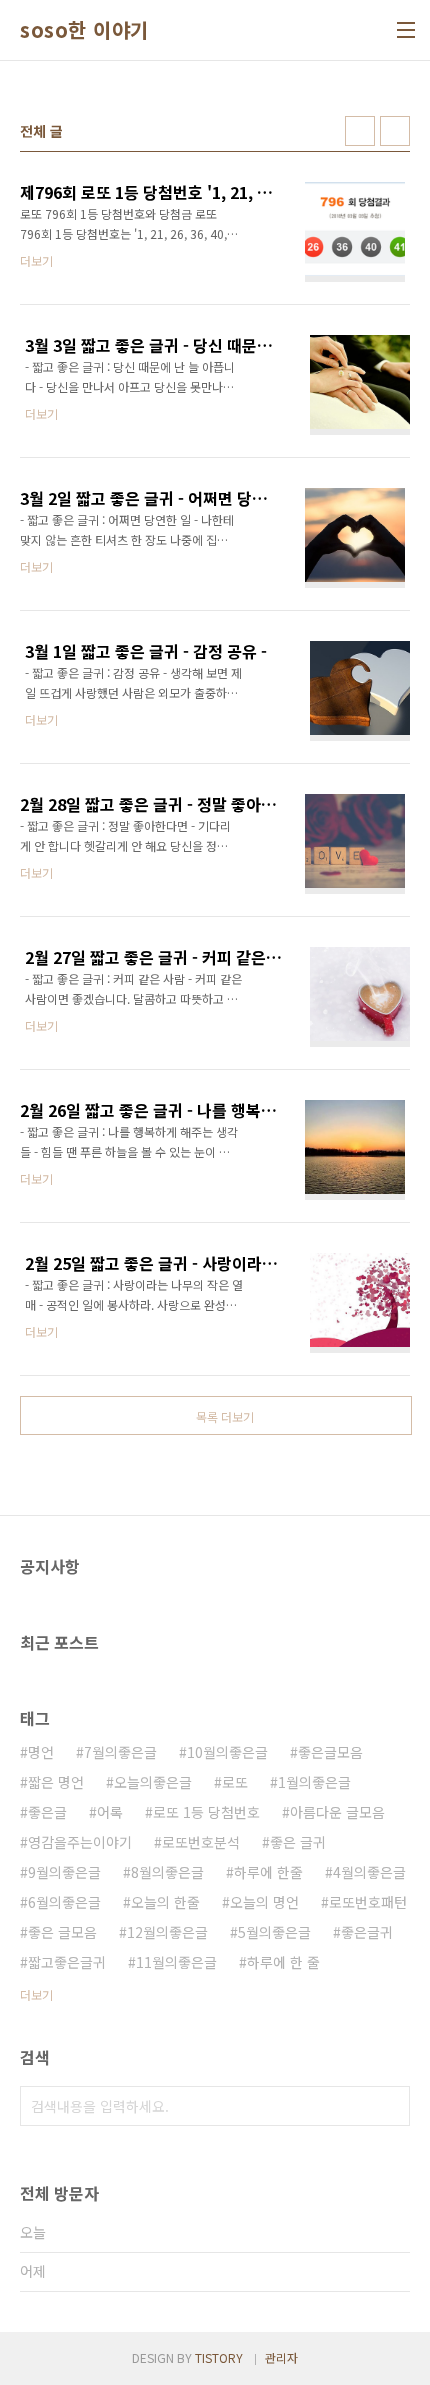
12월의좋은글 (167, 1932)
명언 (41, 1752)
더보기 (36, 1994)
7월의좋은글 (120, 1752)
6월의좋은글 (64, 1902)
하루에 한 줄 (283, 1962)
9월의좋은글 (64, 1872)
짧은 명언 (56, 1782)
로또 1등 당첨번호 (206, 1812)
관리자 (281, 2357)
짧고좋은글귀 (67, 1962)
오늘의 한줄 (165, 1902)
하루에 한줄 (268, 1872)
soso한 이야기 (84, 30)
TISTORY (219, 2357)
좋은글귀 (367, 1932)
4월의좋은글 (369, 1872)
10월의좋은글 (227, 1752)
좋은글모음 (330, 1752)
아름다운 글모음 (337, 1812)
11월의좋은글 (176, 1962)
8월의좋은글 (167, 1872)
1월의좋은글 (314, 1782)
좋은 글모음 (62, 1932)
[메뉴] (406, 30)
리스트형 (395, 131)
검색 (390, 2106)
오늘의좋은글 (153, 1782)
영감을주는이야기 (80, 1842)
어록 (110, 1812)
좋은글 (47, 1812)
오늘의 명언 (264, 1902)
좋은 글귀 (298, 1842)
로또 (235, 1782)
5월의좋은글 (274, 1932)
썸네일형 (360, 131)
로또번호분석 (201, 1842)
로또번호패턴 (368, 1902)
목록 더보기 (225, 1416)
